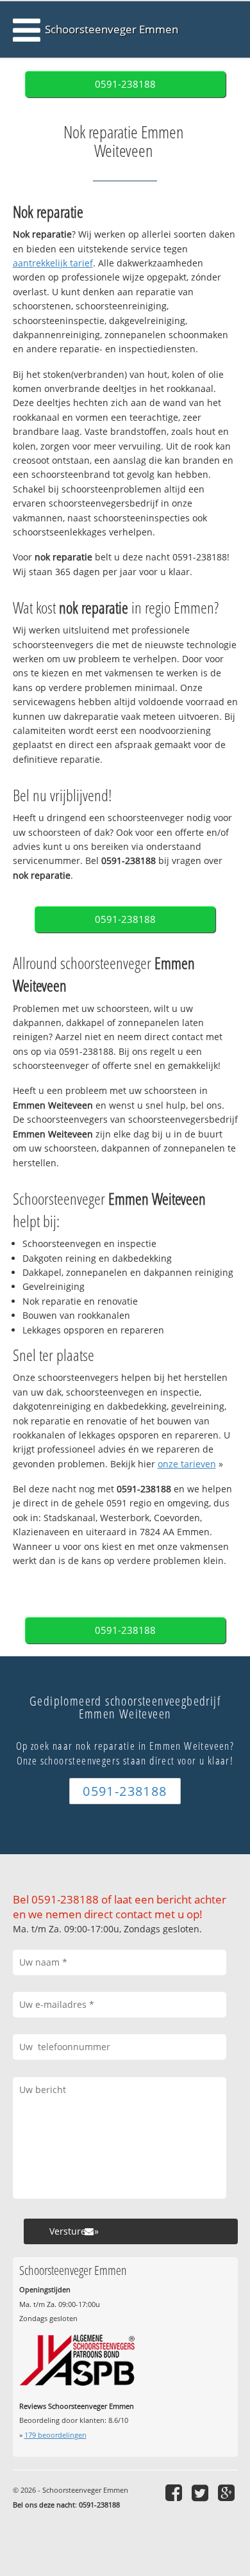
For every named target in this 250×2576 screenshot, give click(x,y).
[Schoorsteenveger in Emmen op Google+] (228, 2492)
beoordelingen (55, 2435)
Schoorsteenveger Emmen (112, 29)
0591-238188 (125, 84)
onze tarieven (187, 1464)
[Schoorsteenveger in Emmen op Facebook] (175, 2492)
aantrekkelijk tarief (53, 263)
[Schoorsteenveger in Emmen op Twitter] (202, 2492)
